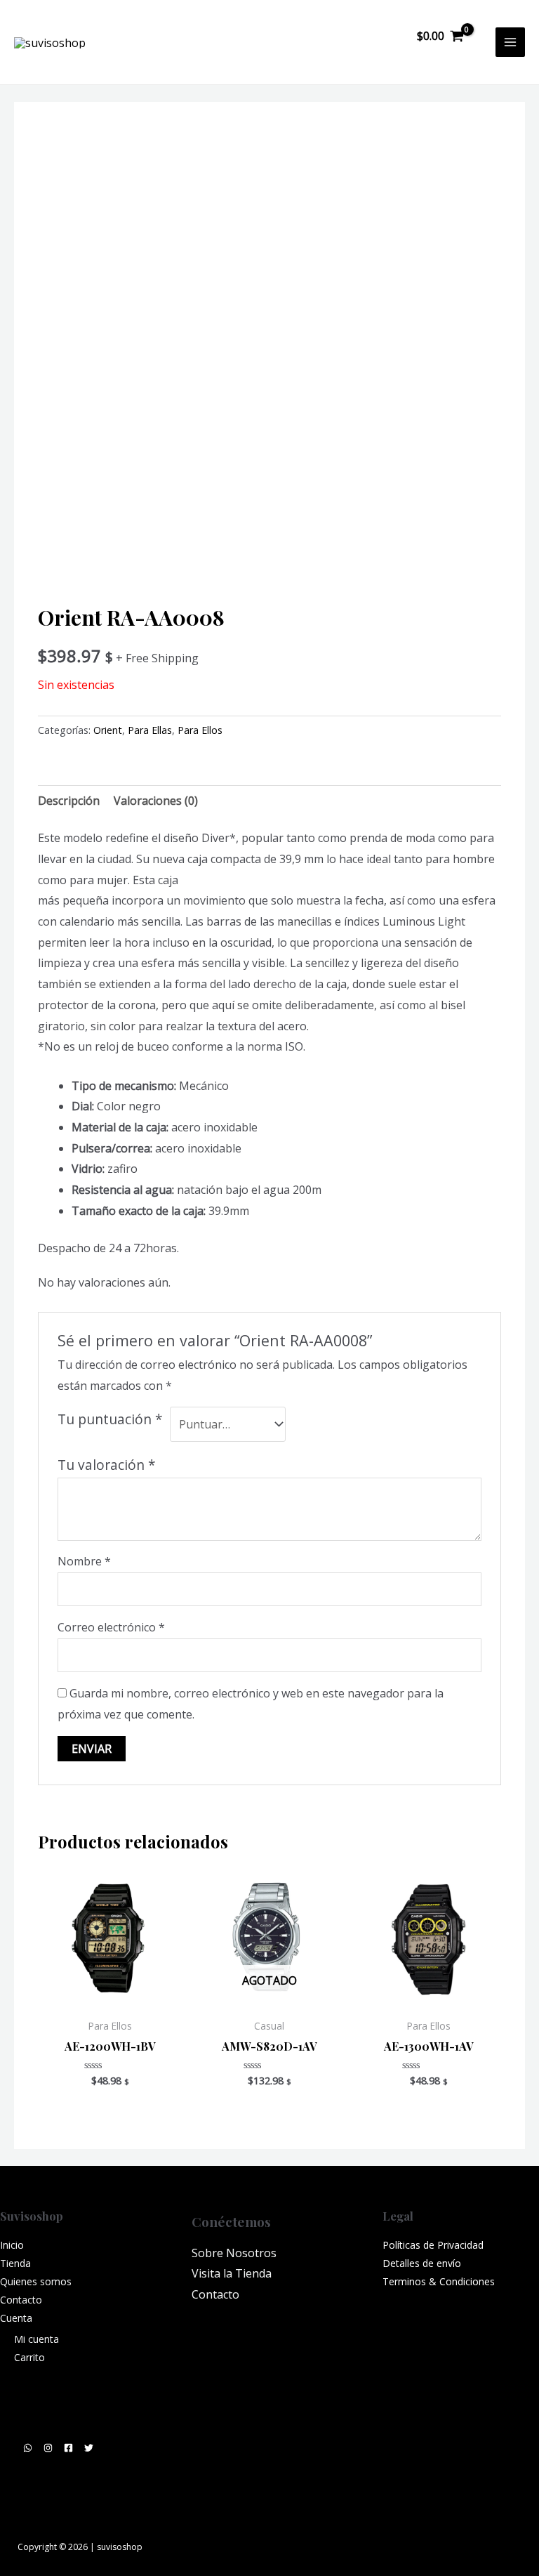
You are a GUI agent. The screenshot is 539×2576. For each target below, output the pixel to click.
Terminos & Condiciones (439, 2281)
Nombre (84, 1561)
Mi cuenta (36, 2339)
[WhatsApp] (28, 2448)
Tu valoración (107, 1465)
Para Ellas (150, 730)
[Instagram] (48, 2448)
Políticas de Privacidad (433, 2245)
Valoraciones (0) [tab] (156, 801)
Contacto (21, 2300)
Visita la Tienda (232, 2273)
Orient (108, 730)
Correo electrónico (111, 1627)
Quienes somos (36, 2281)
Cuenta (16, 2318)
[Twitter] (89, 2448)
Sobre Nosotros (234, 2253)
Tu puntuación (110, 1419)
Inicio (12, 2245)
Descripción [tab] (69, 801)
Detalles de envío (422, 2263)
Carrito (29, 2357)
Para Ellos (200, 730)
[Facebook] (68, 2448)
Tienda (15, 2263)
